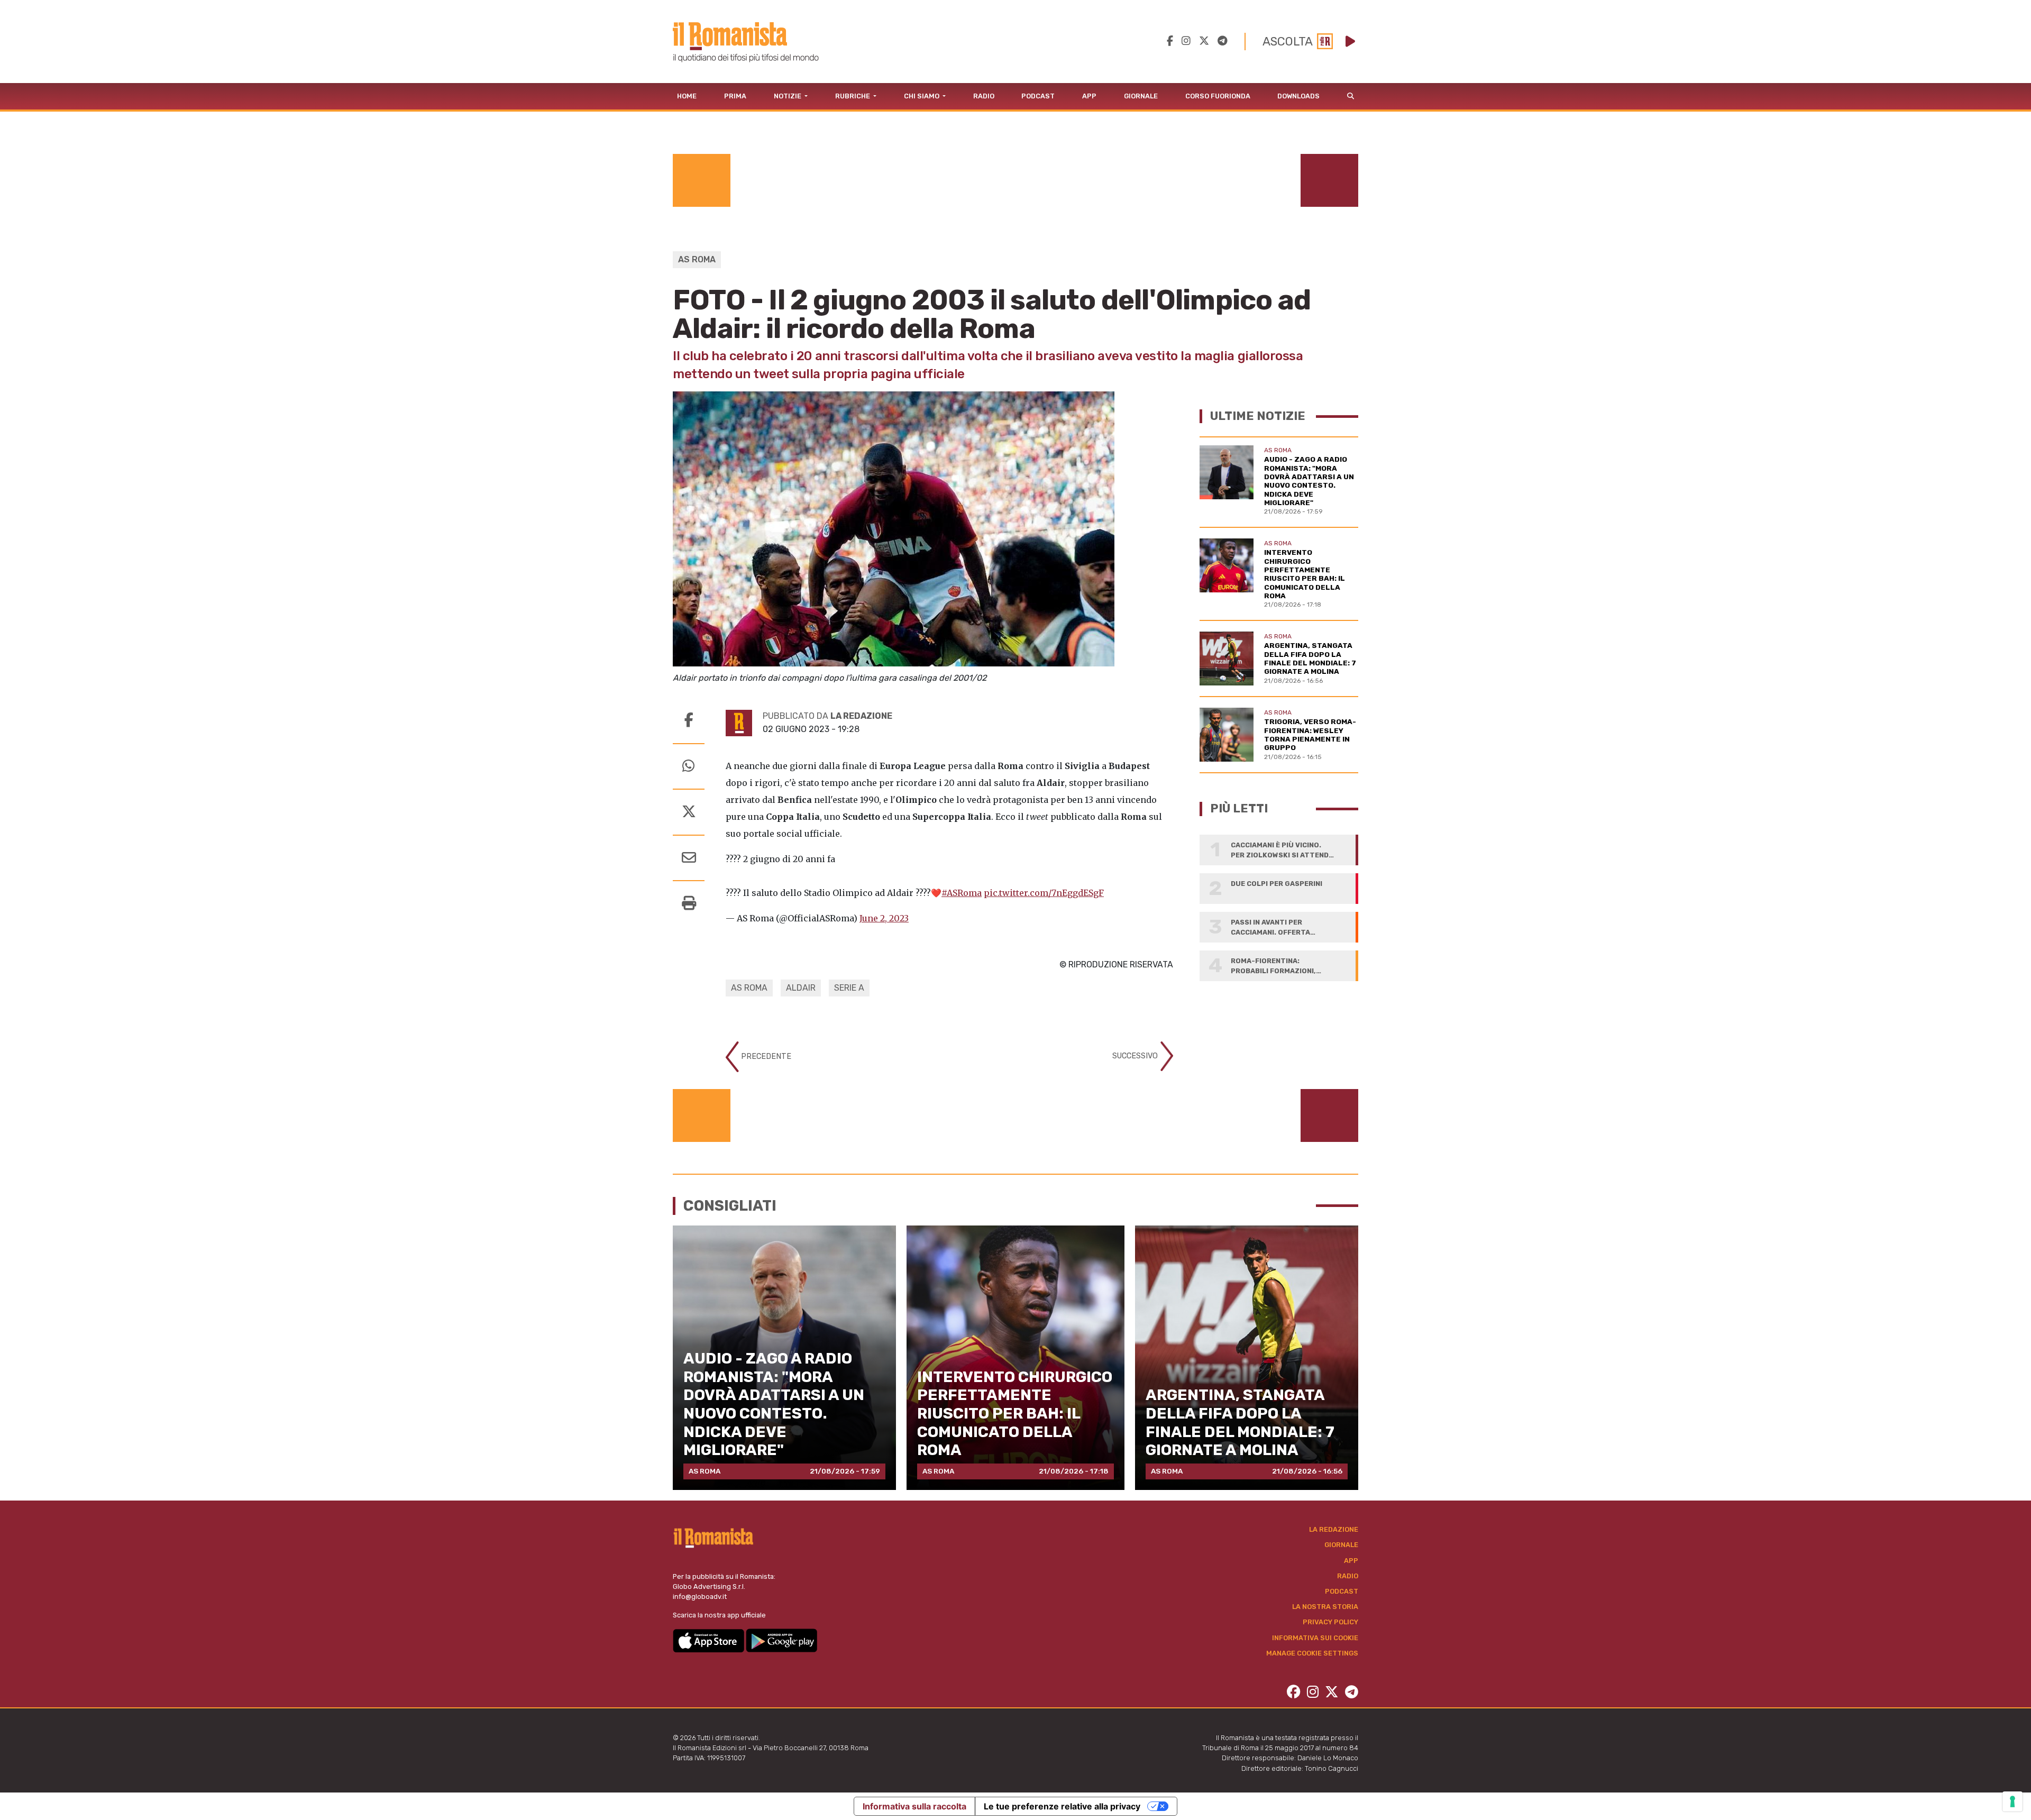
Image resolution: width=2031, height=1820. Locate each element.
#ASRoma (962, 893)
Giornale (1141, 96)
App (1089, 96)
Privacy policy (1330, 1622)
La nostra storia (1325, 1607)
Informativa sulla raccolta (914, 1806)
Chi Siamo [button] (922, 96)
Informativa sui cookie (1315, 1638)
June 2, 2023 (884, 918)
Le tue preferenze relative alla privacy (1062, 1806)
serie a (849, 988)
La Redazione (1334, 1529)
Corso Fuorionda (1218, 96)
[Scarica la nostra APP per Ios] (709, 1640)
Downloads (1298, 96)
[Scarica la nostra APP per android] (781, 1640)
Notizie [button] (788, 96)
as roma (749, 988)
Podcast (1038, 96)
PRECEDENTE (765, 1057)
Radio (984, 96)
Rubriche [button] (853, 96)
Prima (735, 96)
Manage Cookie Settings (1312, 1653)
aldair (801, 988)
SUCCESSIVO (1136, 1056)
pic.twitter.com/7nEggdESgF (1044, 893)
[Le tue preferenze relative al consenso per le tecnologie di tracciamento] (2012, 1801)
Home (687, 96)
